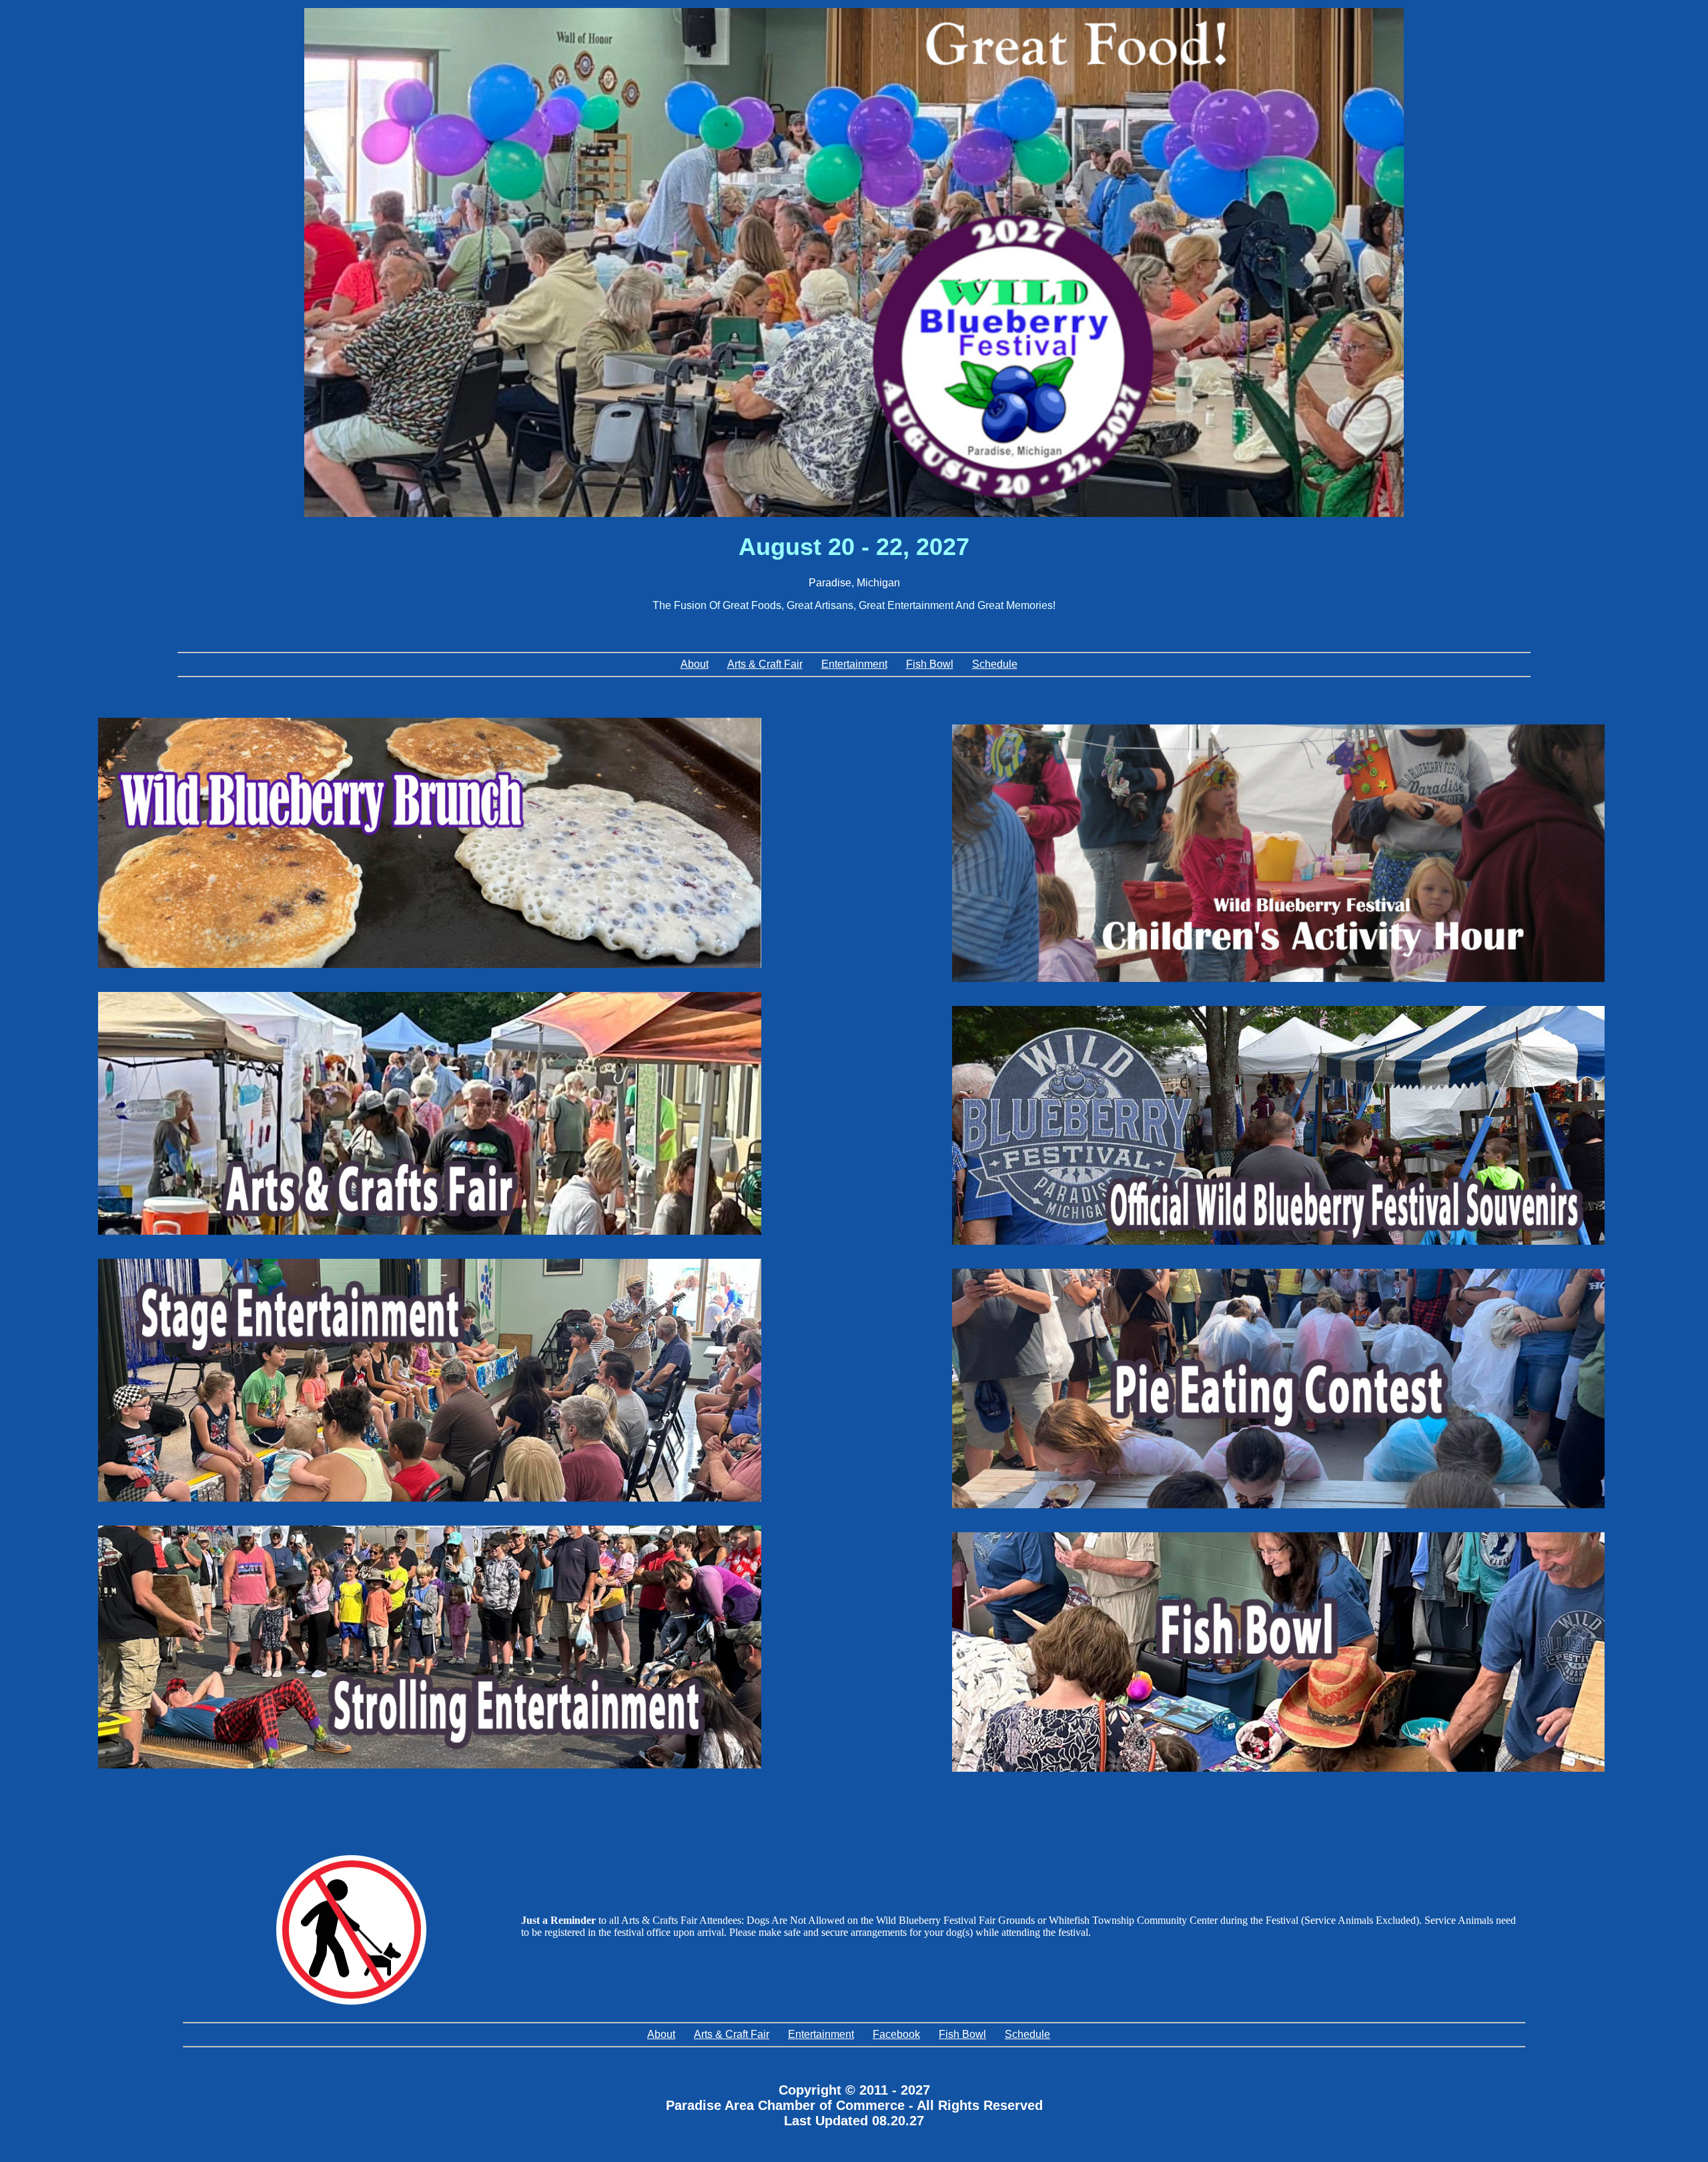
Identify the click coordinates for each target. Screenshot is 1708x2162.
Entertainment (854, 664)
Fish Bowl (930, 664)
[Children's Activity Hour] (1278, 853)
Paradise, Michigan (854, 583)
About (695, 664)
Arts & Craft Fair (765, 664)
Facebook (896, 2034)
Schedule (995, 664)
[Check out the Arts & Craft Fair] (430, 1113)
